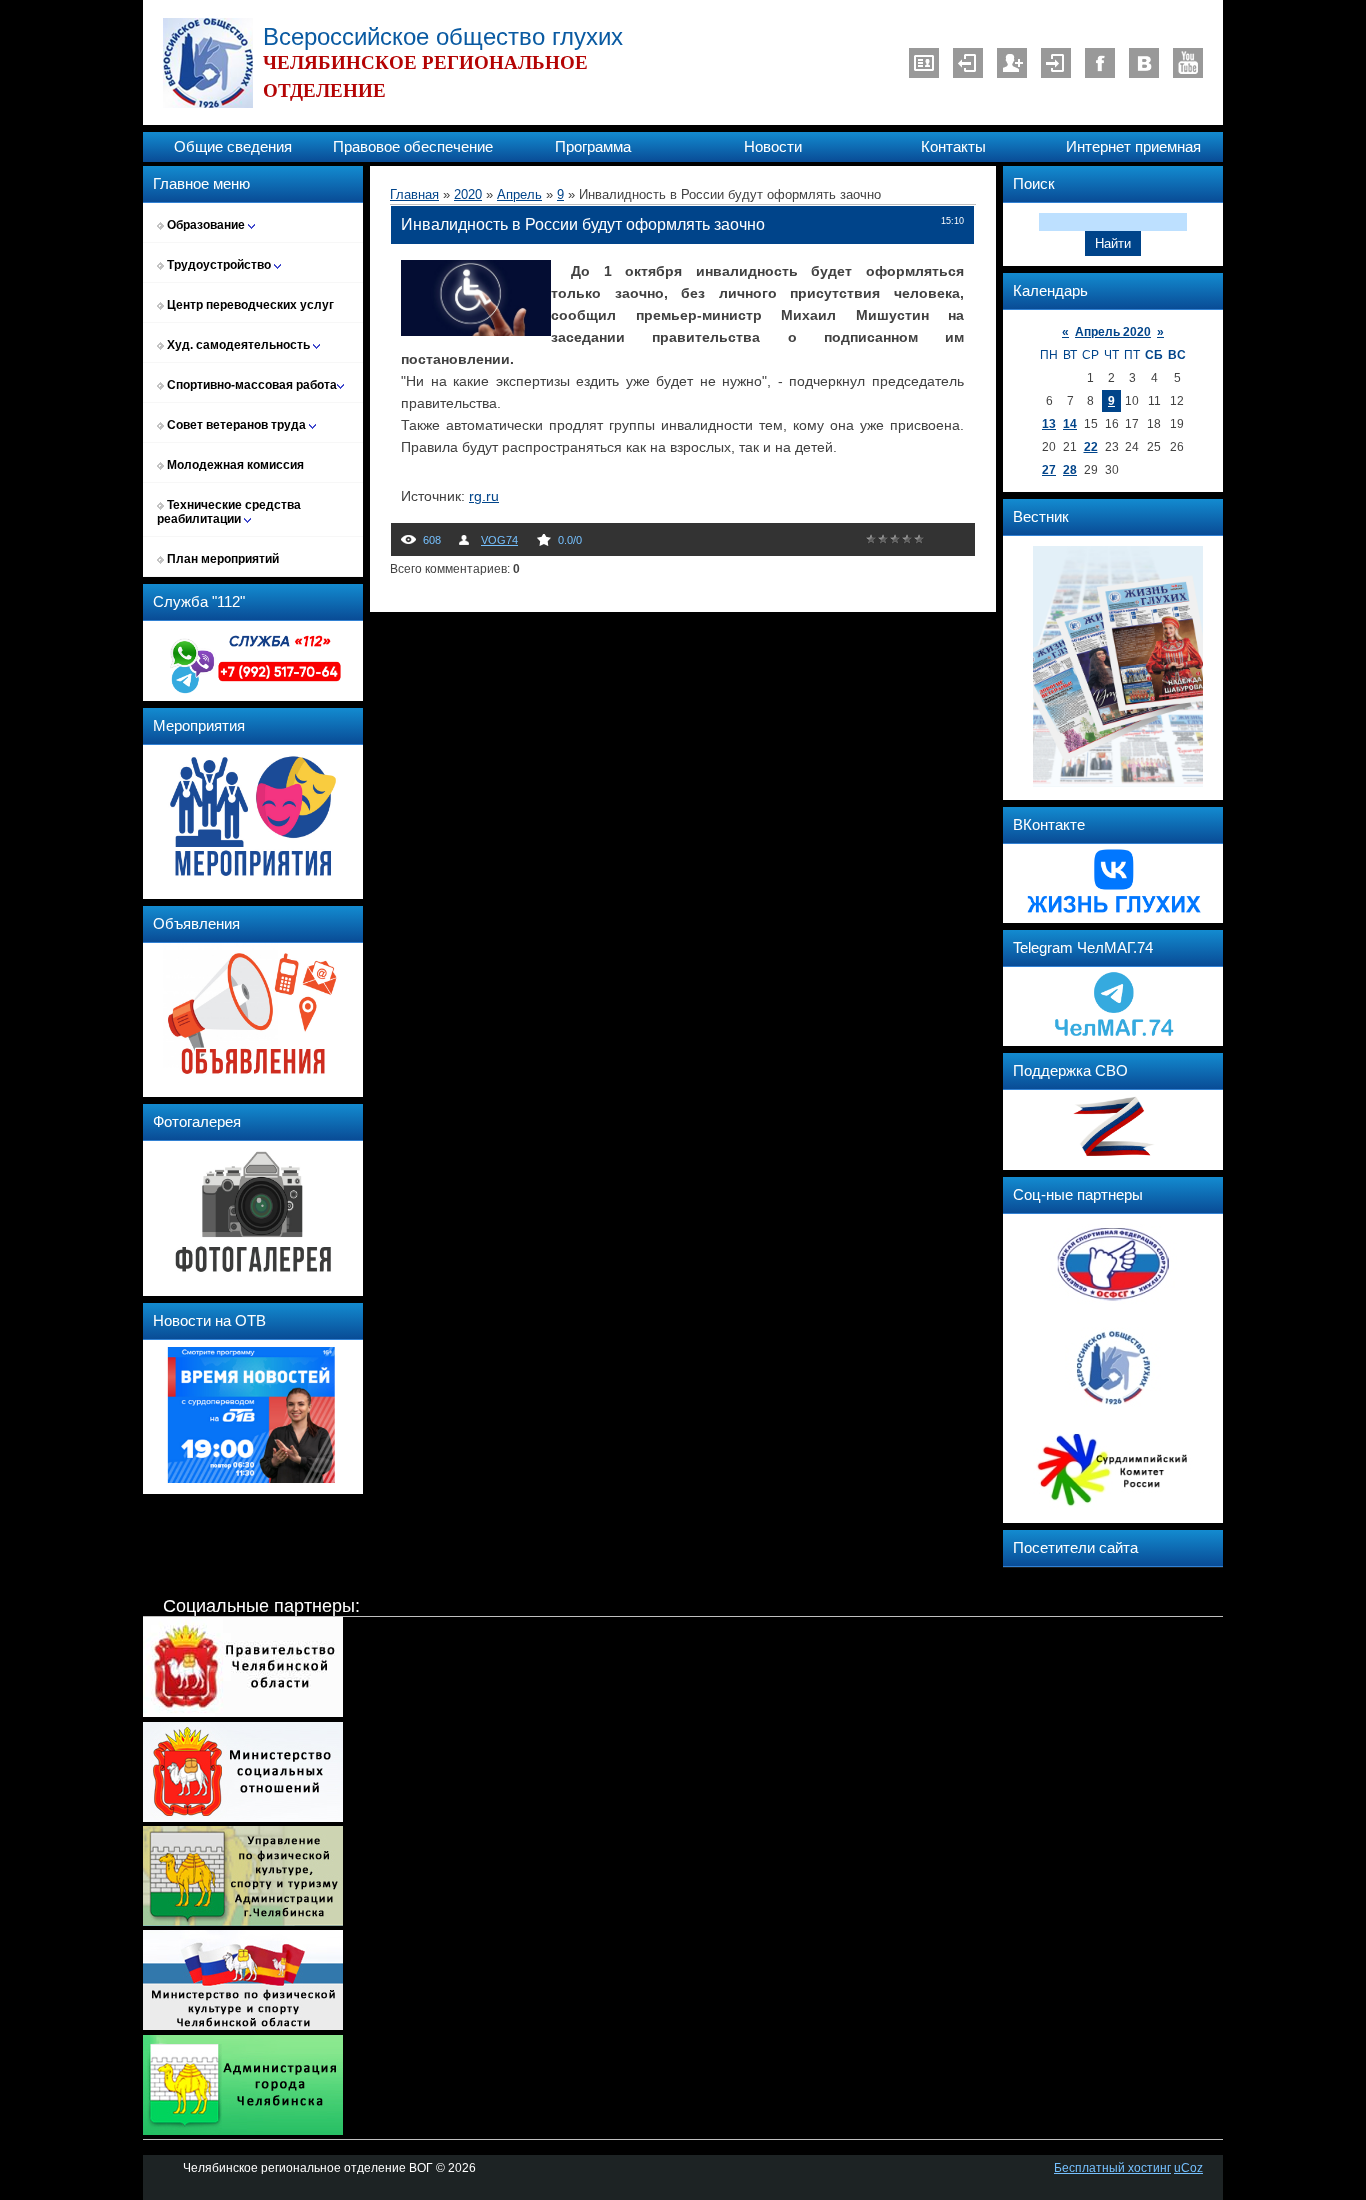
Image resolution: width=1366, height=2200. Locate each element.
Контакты (953, 147)
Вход (1056, 63)
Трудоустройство (219, 265)
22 (1091, 447)
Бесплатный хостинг (1112, 2168)
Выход (968, 63)
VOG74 (499, 540)
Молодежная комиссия (234, 465)
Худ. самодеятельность (238, 345)
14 (1070, 424)
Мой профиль (924, 63)
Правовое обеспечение (413, 147)
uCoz (1188, 2168)
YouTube (1188, 63)
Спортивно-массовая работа (250, 385)
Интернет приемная (1133, 147)
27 (1049, 470)
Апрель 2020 (1113, 332)
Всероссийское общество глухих (443, 36)
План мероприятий (221, 559)
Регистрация (1012, 63)
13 (1049, 424)
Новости (773, 147)
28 (1070, 470)
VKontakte (1144, 63)
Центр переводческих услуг (249, 305)
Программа (593, 147)
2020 (468, 194)
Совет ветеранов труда (236, 425)
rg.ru (484, 496)
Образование (206, 225)
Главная (414, 194)
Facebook (1100, 63)
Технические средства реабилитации (229, 512)
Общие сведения (233, 147)
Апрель (519, 194)
